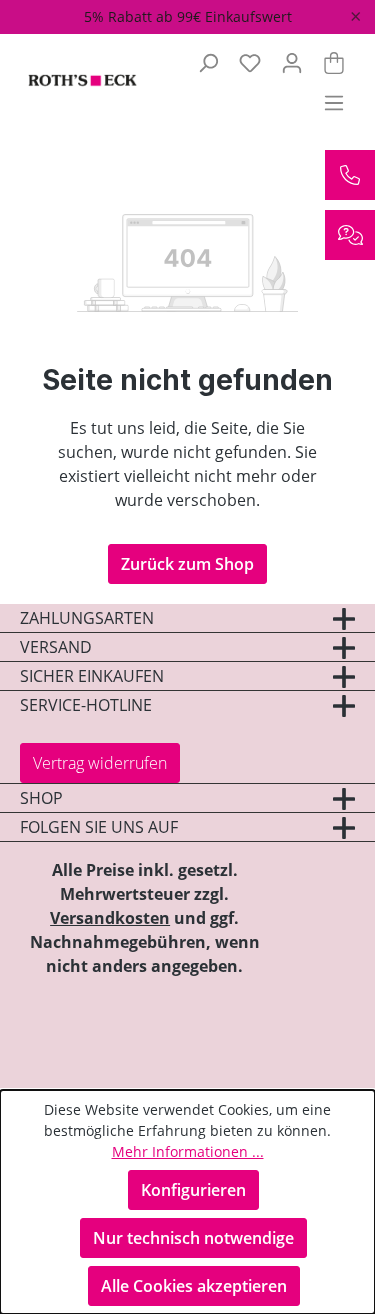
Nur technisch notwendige (193, 1238)
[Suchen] (208, 62)
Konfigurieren (193, 1190)
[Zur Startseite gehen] (74, 82)
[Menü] (334, 102)
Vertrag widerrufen (100, 763)
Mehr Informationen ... (188, 1151)
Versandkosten (110, 918)
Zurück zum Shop (187, 564)
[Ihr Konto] (292, 62)
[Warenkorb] (334, 62)
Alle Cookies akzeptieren (194, 1286)
